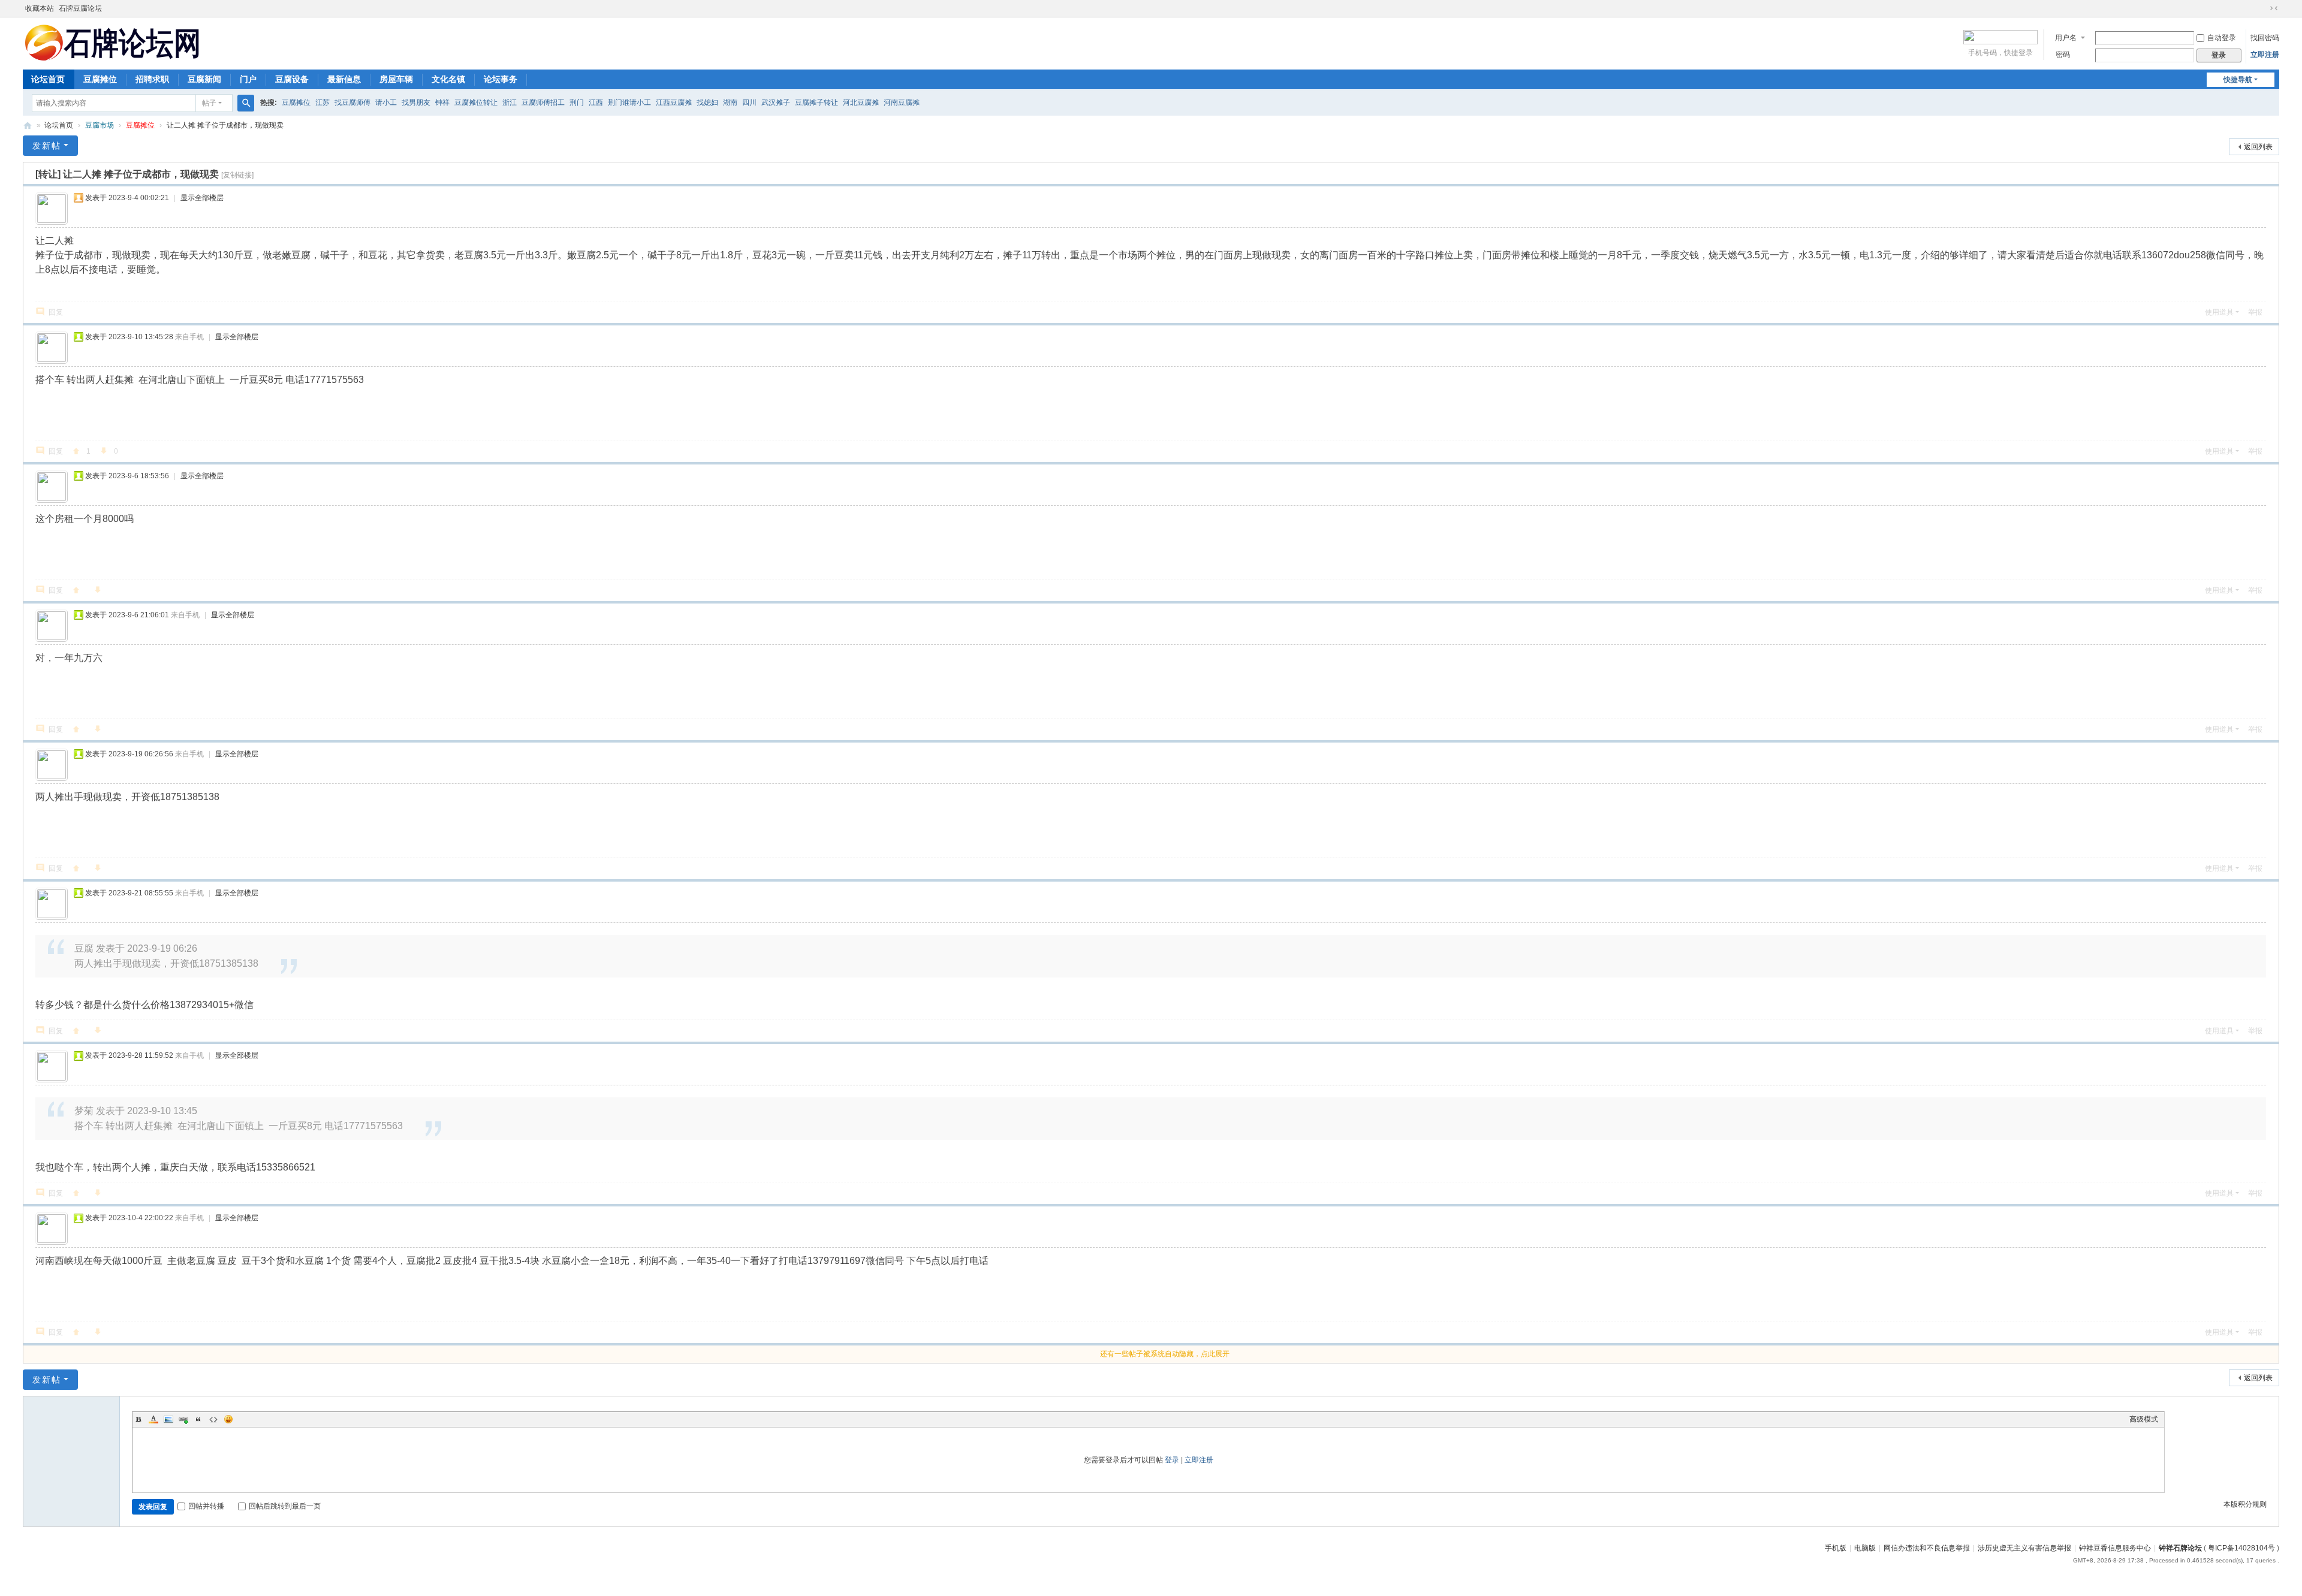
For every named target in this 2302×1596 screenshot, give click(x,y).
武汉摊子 (776, 102)
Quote (198, 1419)
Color (153, 1419)
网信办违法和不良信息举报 (1927, 1548)
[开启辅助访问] (2262, 8)
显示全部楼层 (202, 198)
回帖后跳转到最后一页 (285, 1506)
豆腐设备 (292, 79)
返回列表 (2258, 147)
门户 (248, 79)
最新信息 (344, 79)
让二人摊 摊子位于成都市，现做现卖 (225, 125)
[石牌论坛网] (113, 42)
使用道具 (2219, 312)
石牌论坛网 (28, 126)
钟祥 (442, 102)
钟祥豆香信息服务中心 (2115, 1548)
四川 (749, 102)
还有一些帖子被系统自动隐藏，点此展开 (1165, 1354)
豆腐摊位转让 (476, 102)
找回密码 (2265, 38)
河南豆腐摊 (902, 102)
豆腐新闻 (204, 79)
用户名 (2066, 38)
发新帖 (47, 146)
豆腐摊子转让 (816, 102)
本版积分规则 (2245, 1504)
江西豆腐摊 (674, 102)
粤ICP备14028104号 (2241, 1548)
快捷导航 (2238, 80)
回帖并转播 (206, 1506)
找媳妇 (707, 102)
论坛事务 (501, 79)
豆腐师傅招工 (543, 102)
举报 (2255, 312)
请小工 (386, 102)
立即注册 (2265, 55)
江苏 (323, 102)
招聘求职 (152, 79)
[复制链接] (237, 175)
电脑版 (1865, 1548)
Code (213, 1419)
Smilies (228, 1419)
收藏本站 (40, 8)
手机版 (1836, 1548)
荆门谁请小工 (629, 102)
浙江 (510, 102)
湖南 (730, 102)
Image (168, 1419)
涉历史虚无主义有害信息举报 (2024, 1548)
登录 (1172, 1460)
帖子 (209, 103)
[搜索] (246, 103)
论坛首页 (48, 79)
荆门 (577, 102)
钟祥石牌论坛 (2180, 1548)
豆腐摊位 (100, 79)
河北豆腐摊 (861, 102)
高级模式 (2144, 1419)
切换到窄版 (2274, 8)
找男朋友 (416, 102)
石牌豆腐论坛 (80, 8)
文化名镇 (448, 79)
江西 (596, 102)
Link (183, 1419)
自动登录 (2222, 38)
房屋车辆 (396, 79)
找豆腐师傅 (352, 102)
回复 (56, 312)
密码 (2063, 55)
